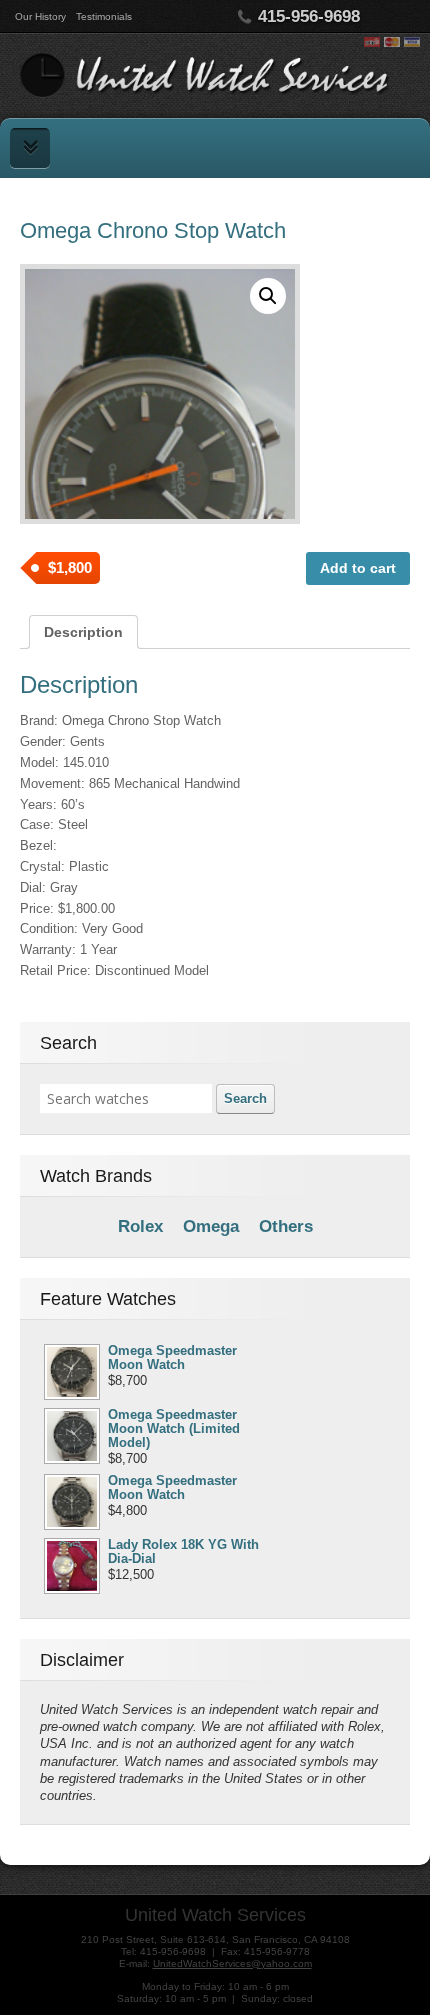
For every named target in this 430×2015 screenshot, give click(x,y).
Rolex (140, 1226)
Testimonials (104, 16)
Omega (211, 1226)
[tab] (83, 632)
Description (83, 632)
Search (245, 1098)
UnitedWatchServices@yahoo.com (232, 1963)
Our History (40, 16)
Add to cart (358, 568)
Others (286, 1226)
